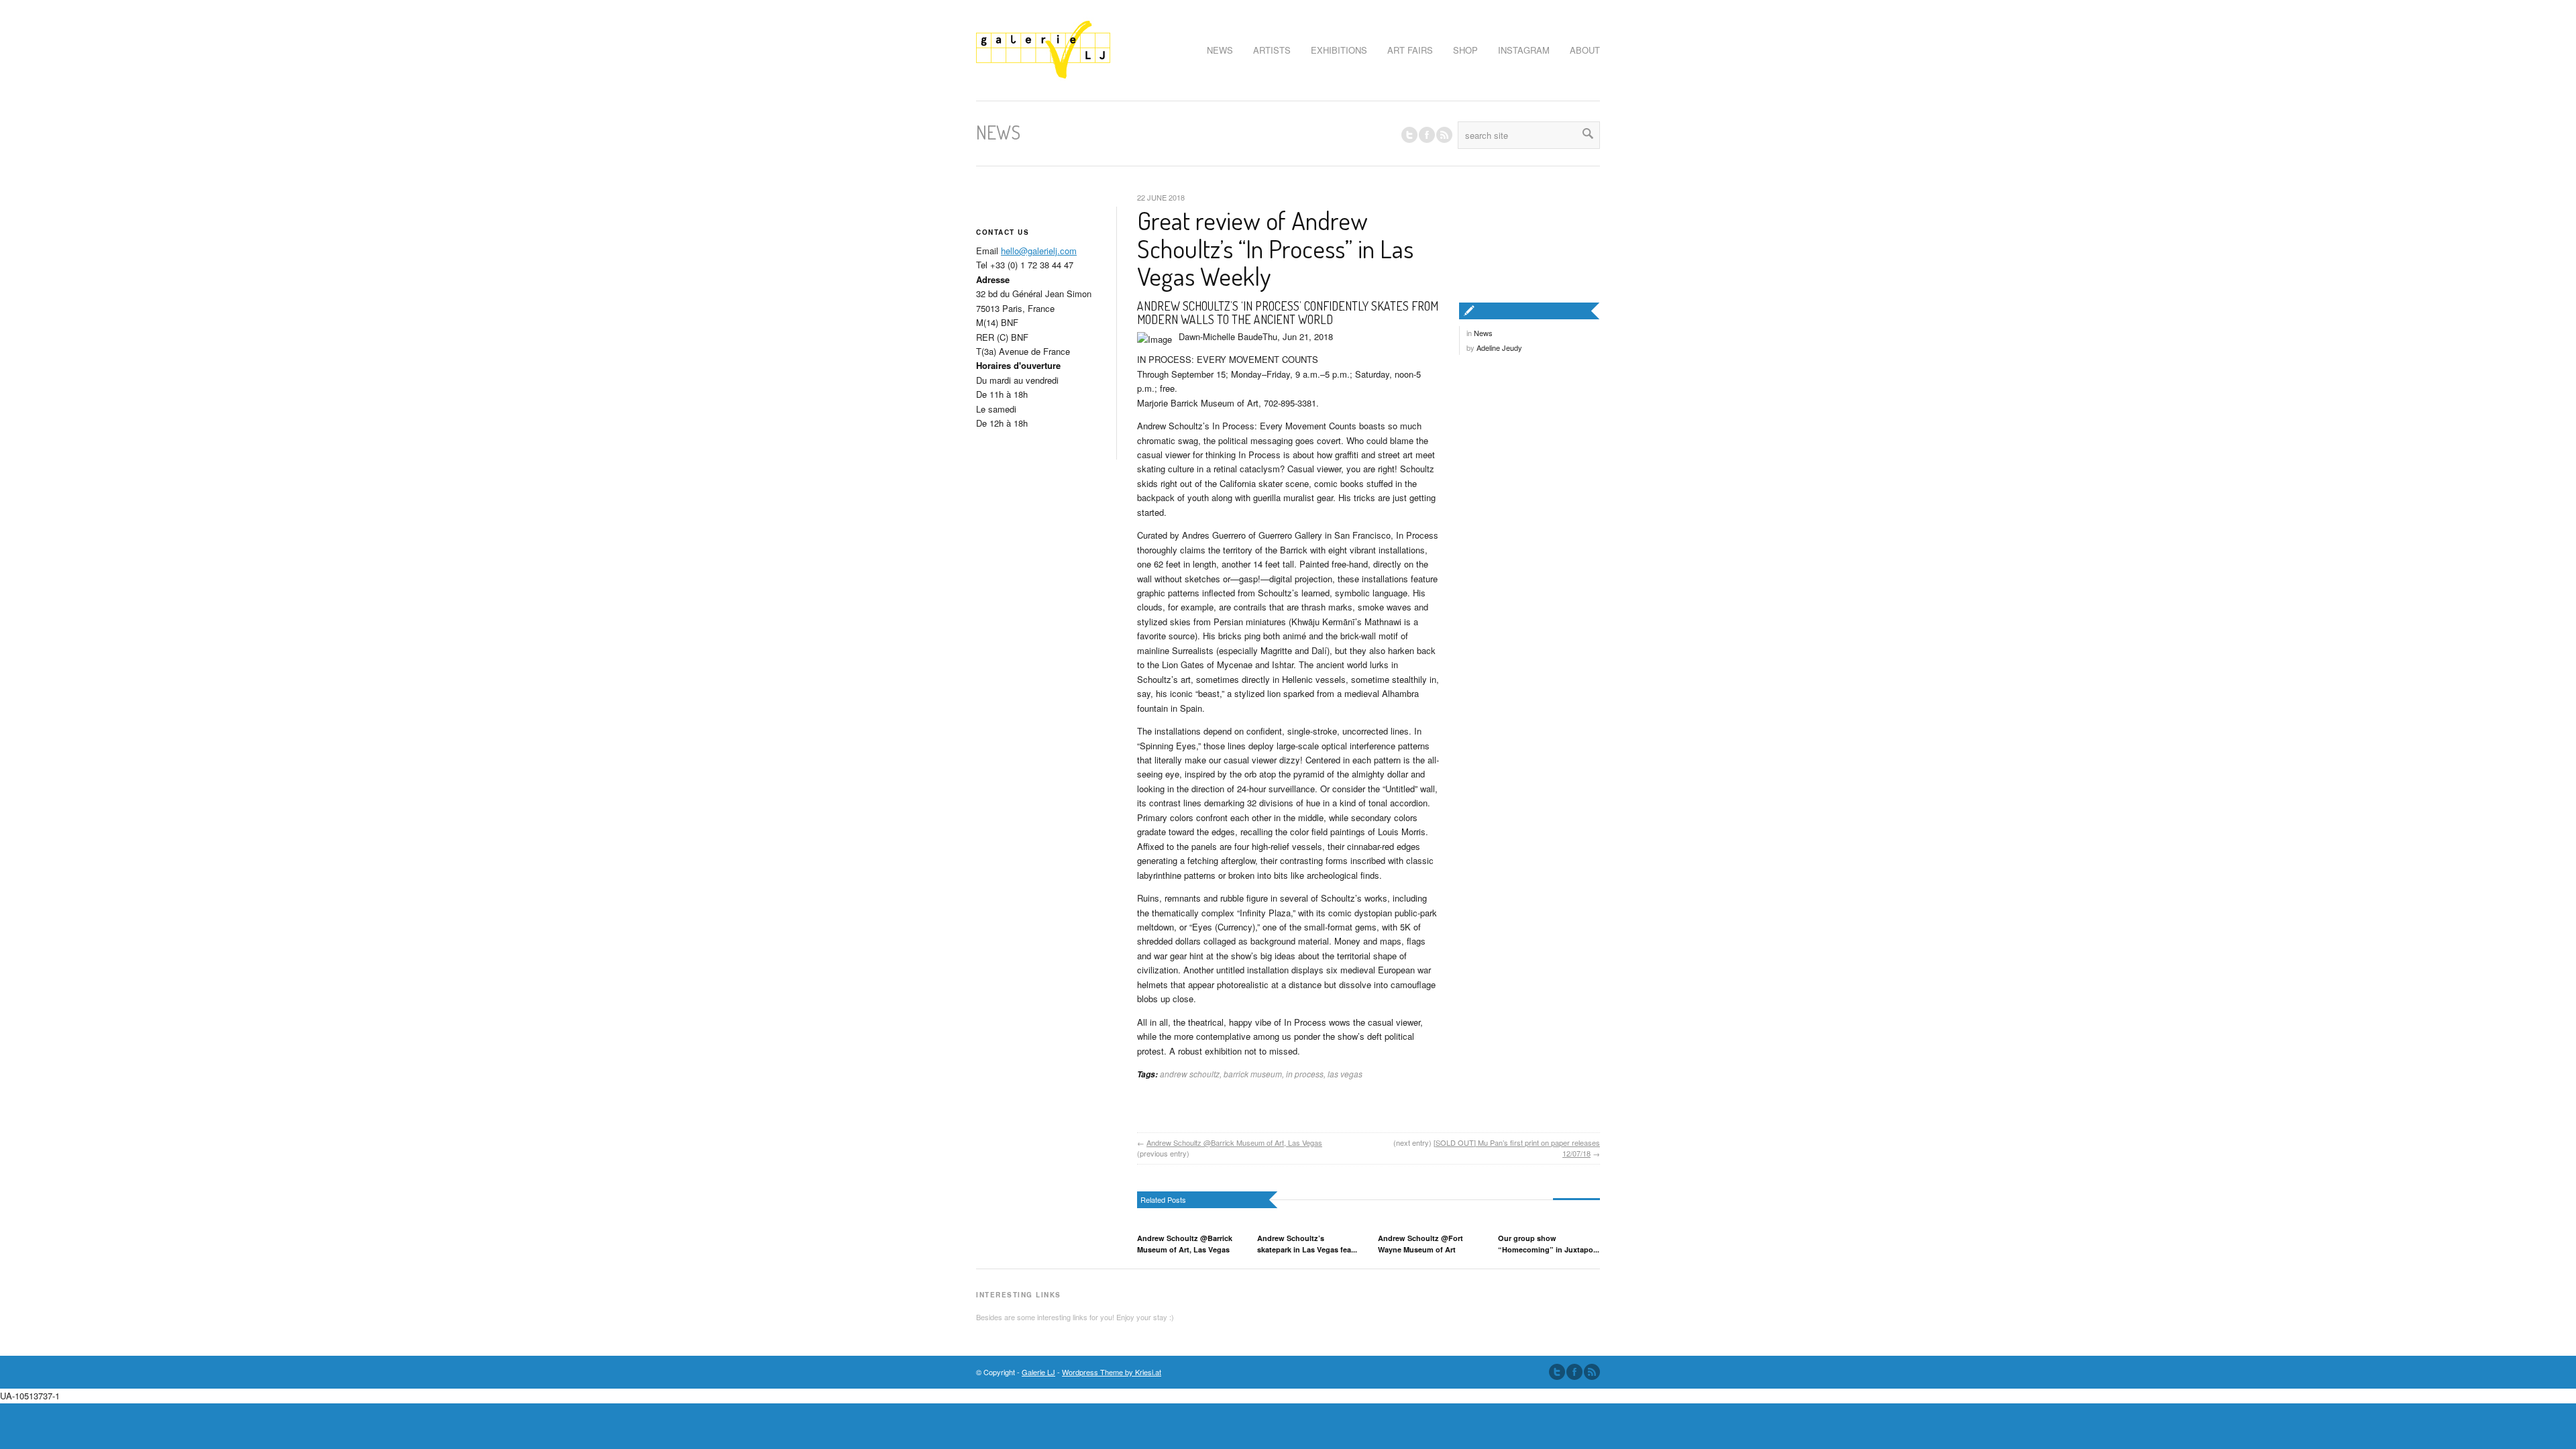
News (1483, 333)
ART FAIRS (1410, 50)
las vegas (1345, 1074)
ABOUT (1585, 50)
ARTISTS (1272, 50)
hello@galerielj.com (1039, 251)
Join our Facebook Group (1427, 135)
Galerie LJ (1038, 1372)
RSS (1444, 135)
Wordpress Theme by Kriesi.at (1112, 1372)
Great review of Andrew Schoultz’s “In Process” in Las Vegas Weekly (1275, 248)
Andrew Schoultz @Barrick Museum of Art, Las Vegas (1234, 1142)
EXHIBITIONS (1339, 50)
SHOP (1465, 50)
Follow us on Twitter (1409, 135)
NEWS (1220, 50)
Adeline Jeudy (1499, 347)
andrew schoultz (1190, 1074)
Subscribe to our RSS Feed (1592, 1372)
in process (1305, 1074)
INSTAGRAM (1524, 50)
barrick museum (1253, 1074)
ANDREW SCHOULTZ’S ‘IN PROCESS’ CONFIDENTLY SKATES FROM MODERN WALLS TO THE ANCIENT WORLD (1288, 313)
